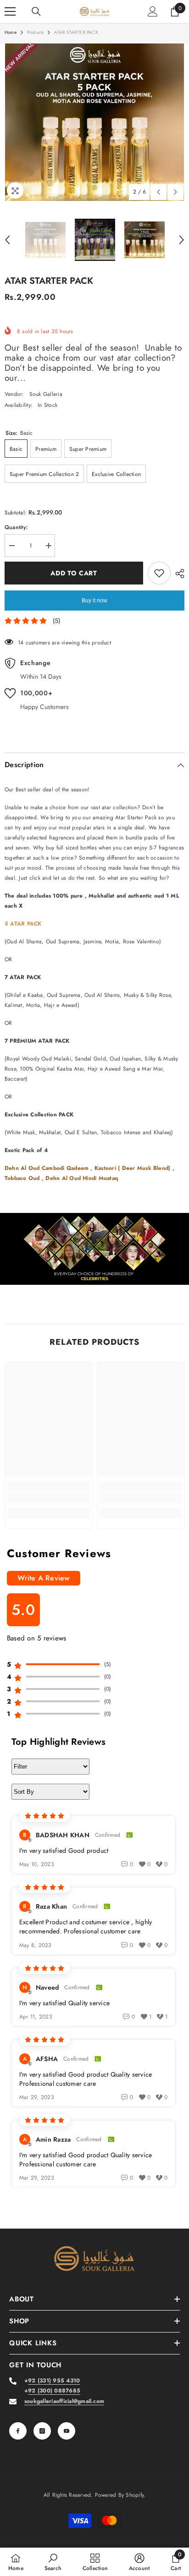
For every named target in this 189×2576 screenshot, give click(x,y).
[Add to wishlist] (159, 573)
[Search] (36, 11)
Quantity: (16, 527)
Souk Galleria (46, 394)
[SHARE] (178, 574)
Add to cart (74, 573)
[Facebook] (18, 2431)
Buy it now (94, 601)
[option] (94, 122)
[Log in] (153, 11)
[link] (94, 1249)
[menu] (10, 11)
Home (11, 32)
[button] (158, 192)
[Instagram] (42, 2431)
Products (36, 32)
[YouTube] (67, 2431)
